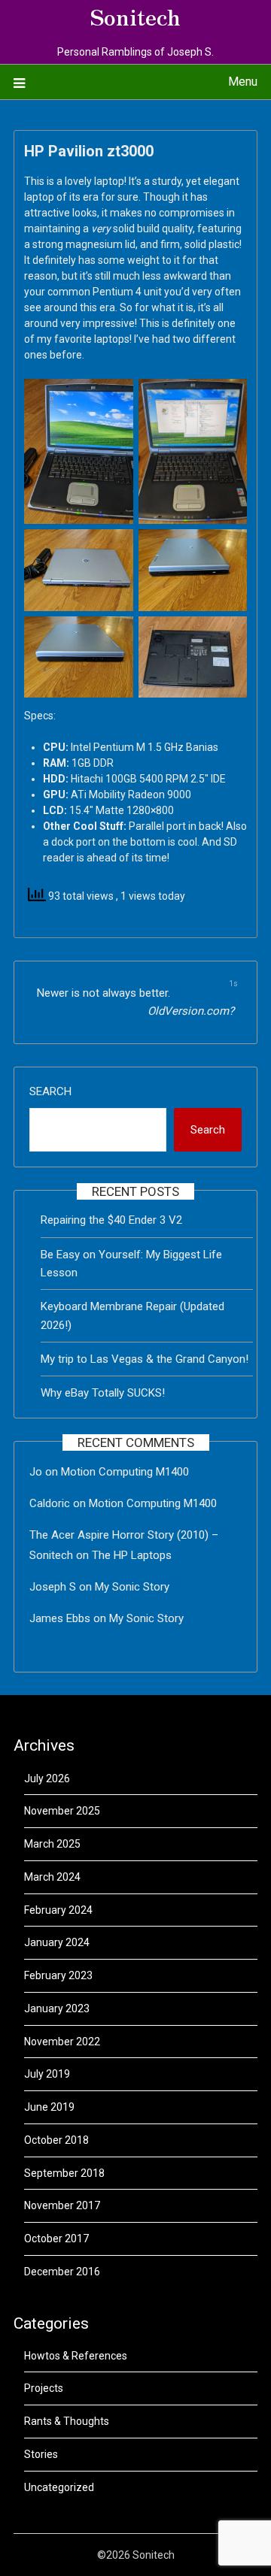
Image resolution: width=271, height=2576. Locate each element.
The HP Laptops (132, 1555)
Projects (44, 2388)
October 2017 (56, 2238)
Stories (41, 2454)
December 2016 (62, 2272)
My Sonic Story (132, 1587)
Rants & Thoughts (67, 2421)
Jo (36, 1472)
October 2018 (56, 2140)
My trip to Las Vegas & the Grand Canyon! (145, 1359)
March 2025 (52, 1844)
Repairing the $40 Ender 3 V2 (111, 1220)
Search (50, 1091)
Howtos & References (76, 2356)
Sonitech (135, 16)
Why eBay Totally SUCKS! (103, 1393)
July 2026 (47, 1778)
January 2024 (57, 1942)
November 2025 (62, 1811)
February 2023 (58, 1975)
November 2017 (62, 2205)
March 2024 (52, 1877)
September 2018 (64, 2173)
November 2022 (62, 2042)
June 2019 (49, 2107)
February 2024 (58, 1910)
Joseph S (53, 1587)
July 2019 (47, 2074)
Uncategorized (59, 2487)
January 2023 (57, 2008)
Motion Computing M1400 (125, 1472)
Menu (243, 82)
